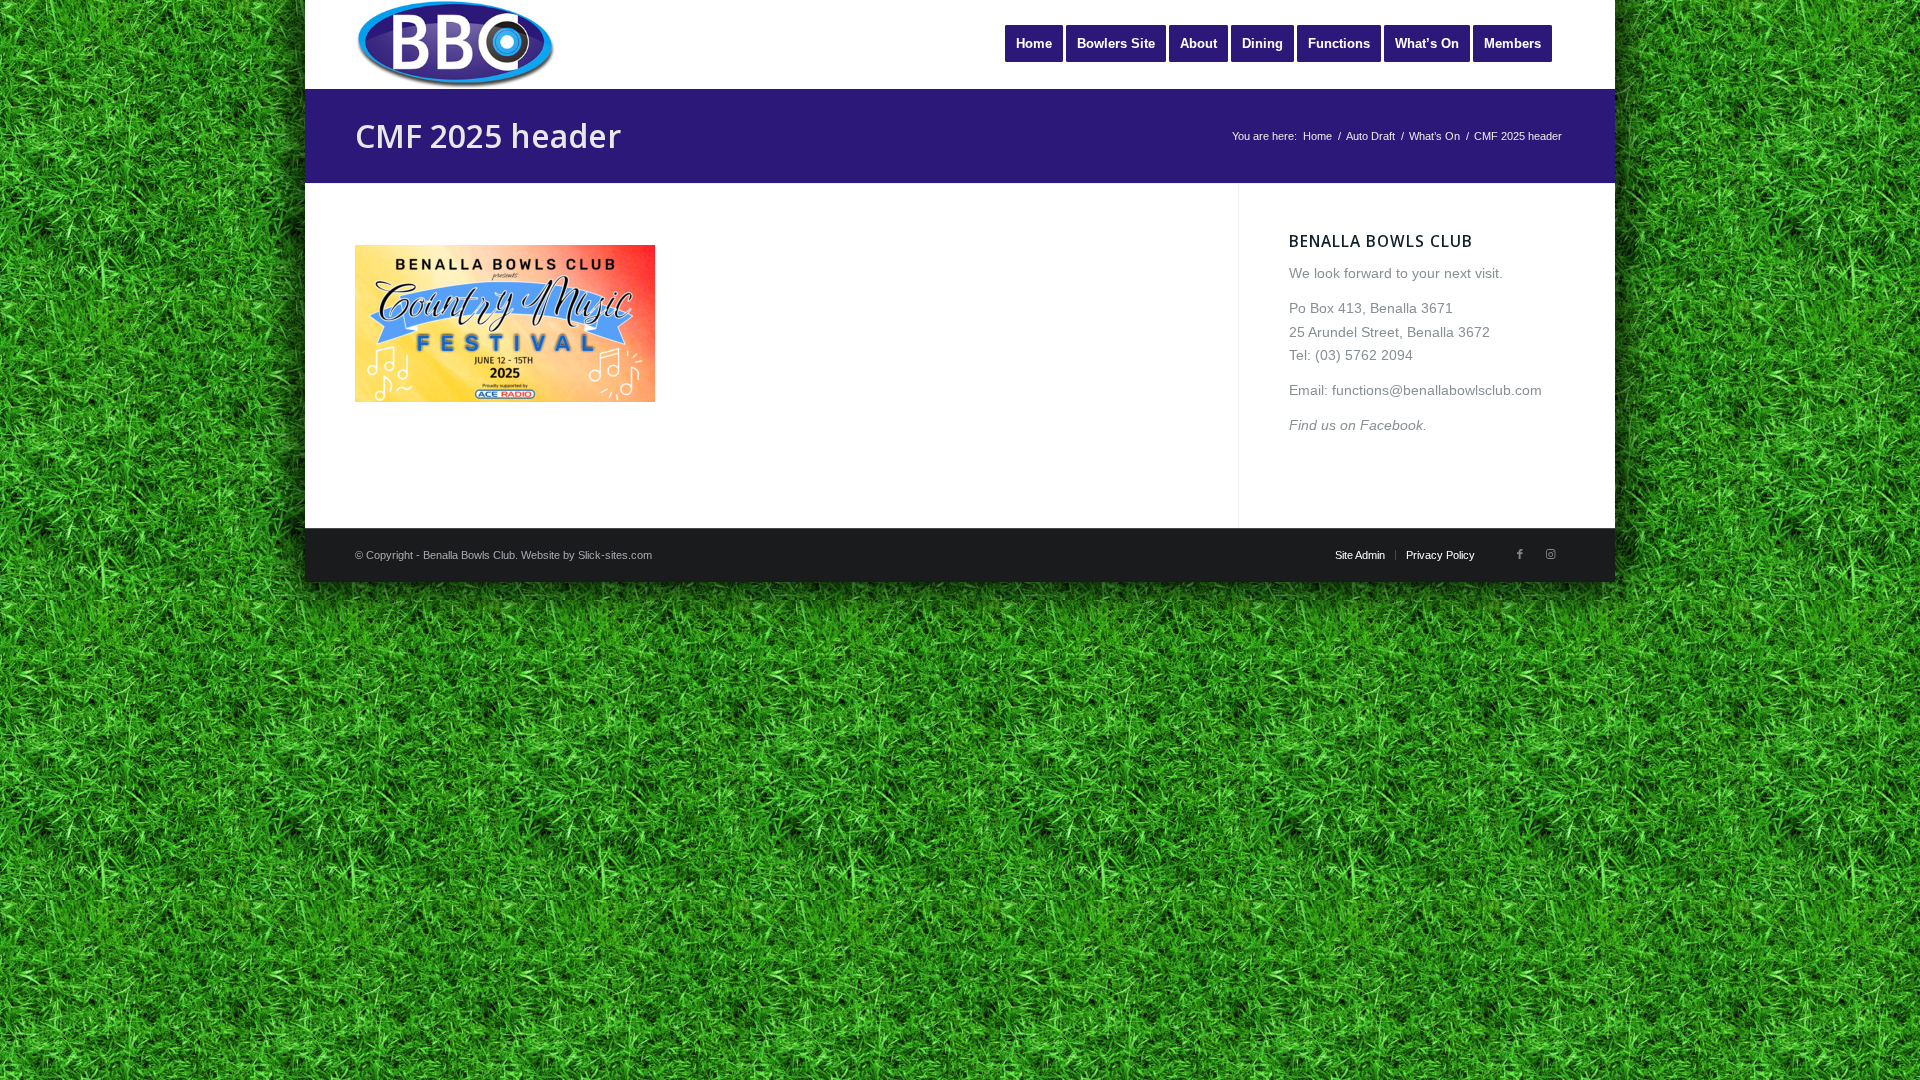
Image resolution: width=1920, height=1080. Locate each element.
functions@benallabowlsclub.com (1437, 390)
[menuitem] (1034, 44)
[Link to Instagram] (1550, 554)
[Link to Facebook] (1520, 554)
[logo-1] (455, 44)
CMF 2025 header (488, 135)
